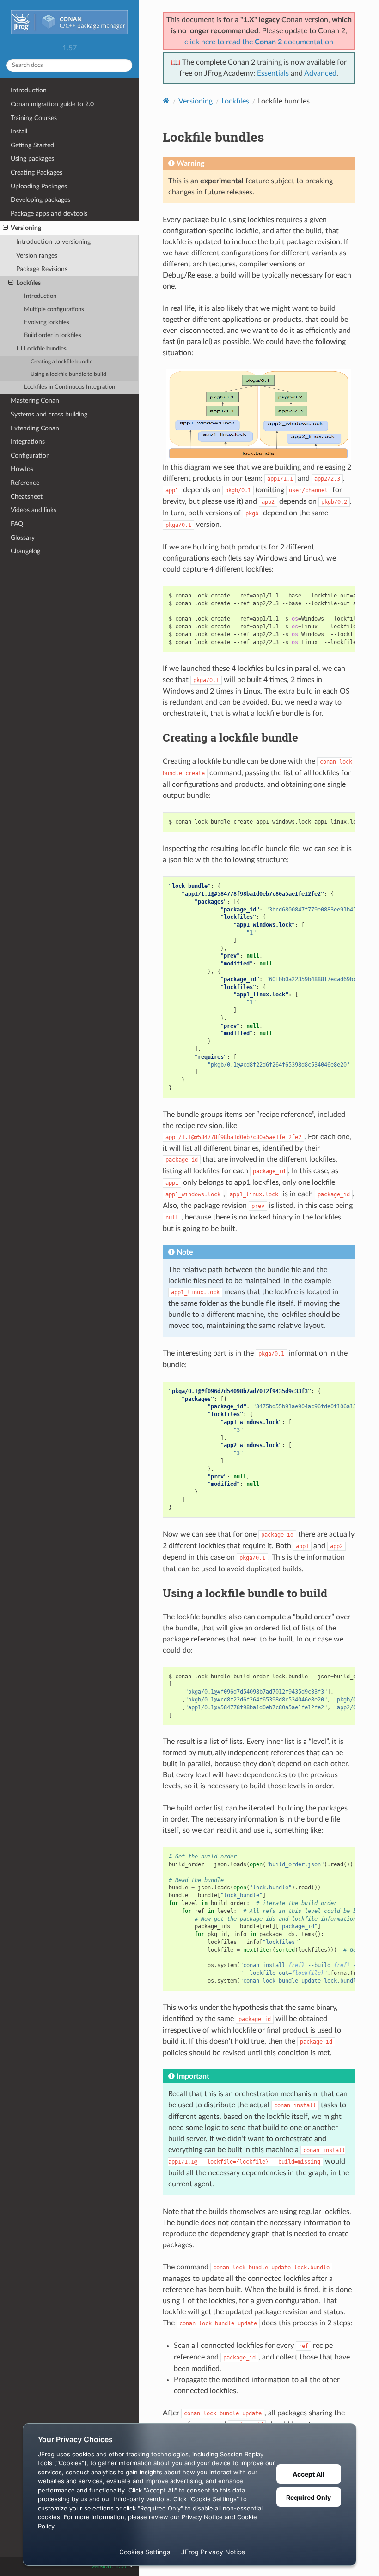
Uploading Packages (39, 186)
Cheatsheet (27, 497)
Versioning (26, 228)
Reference (25, 483)
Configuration (30, 455)
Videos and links (34, 510)
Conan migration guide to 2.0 (52, 104)
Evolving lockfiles (47, 323)
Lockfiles (28, 283)
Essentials (273, 73)
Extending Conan (35, 428)
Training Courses (34, 118)
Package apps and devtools (49, 214)
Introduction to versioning (53, 242)
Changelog (25, 551)
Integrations (28, 442)
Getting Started (32, 145)
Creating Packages (37, 172)
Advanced (320, 73)
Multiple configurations (54, 310)
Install (19, 131)
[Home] (166, 101)
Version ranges (37, 256)
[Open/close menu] (5, 228)
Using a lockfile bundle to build (68, 374)
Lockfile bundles (45, 349)
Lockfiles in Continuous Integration (70, 387)
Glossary (23, 538)
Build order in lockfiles (53, 335)
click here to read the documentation (259, 42)
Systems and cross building (49, 414)
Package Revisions (42, 269)
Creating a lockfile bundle (61, 362)
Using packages (32, 159)
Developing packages (40, 200)
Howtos (22, 469)
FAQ (17, 524)
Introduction (29, 90)
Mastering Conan (35, 401)
